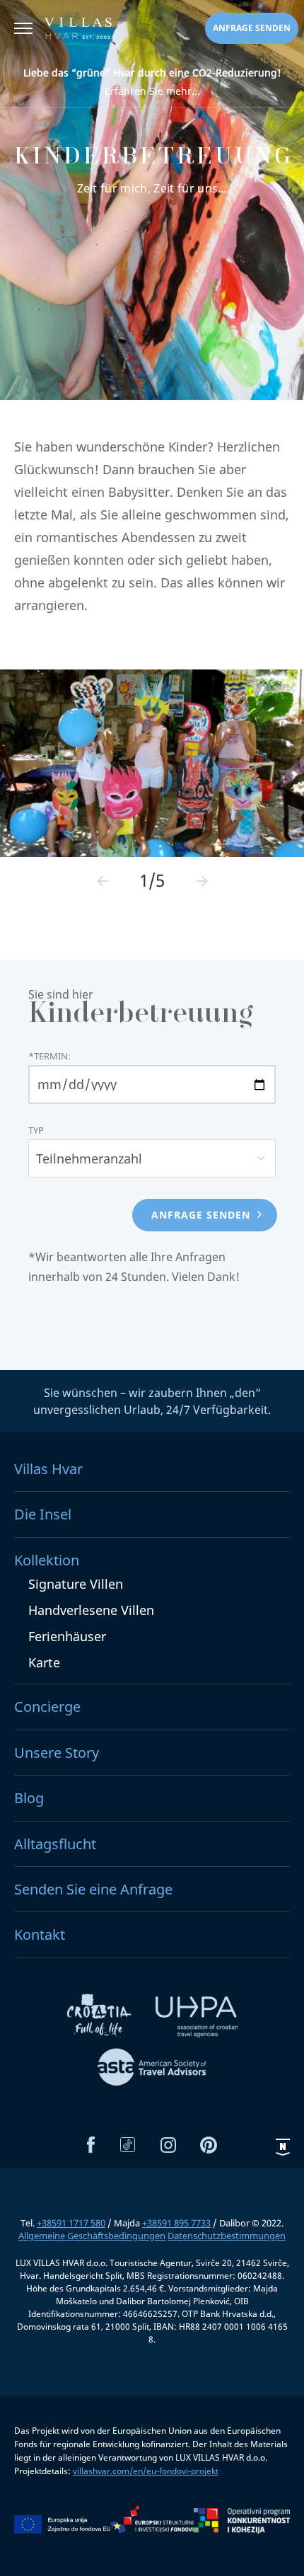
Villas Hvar (48, 1469)
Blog (29, 1798)
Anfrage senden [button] (252, 28)
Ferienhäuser (67, 1636)
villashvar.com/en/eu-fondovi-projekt (146, 2471)
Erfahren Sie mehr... (152, 82)
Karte (44, 1662)
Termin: (49, 1056)
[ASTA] (152, 2069)
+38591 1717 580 (71, 2223)
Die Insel (43, 1514)
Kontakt (40, 1934)
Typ (36, 1131)
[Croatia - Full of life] (100, 2020)
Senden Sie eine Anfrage (93, 1889)
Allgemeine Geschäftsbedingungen (92, 2236)
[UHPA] (197, 2020)
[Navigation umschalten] (23, 30)
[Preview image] (103, 881)
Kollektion (47, 1560)
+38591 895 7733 (176, 2223)
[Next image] (202, 881)
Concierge (47, 1707)
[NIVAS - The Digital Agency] (283, 2147)
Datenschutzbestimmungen (227, 2236)
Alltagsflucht (55, 1844)
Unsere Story (57, 1753)
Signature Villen (76, 1584)
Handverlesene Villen (91, 1610)
